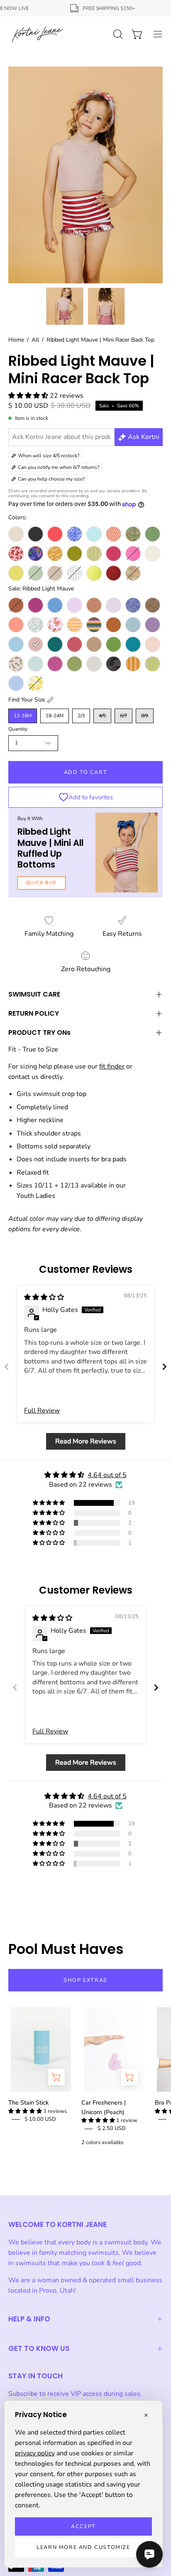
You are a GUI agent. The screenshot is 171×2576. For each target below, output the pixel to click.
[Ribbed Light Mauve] (35, 644)
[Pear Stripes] (94, 554)
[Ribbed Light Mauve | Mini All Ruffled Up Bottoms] (127, 853)
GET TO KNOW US (39, 2348)
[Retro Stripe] (94, 625)
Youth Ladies (36, 1196)
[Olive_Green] (75, 554)
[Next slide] (164, 1367)
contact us (23, 1077)
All (35, 340)
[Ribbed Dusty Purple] (153, 625)
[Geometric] (114, 534)
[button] (29, 396)
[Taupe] (55, 573)
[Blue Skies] (55, 605)
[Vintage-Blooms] (75, 573)
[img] (44, 1297)
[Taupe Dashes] (94, 664)
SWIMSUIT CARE (34, 994)
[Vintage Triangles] (133, 664)
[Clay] (94, 605)
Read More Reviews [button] (86, 1441)
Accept (83, 2526)
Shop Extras (85, 1980)
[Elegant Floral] (133, 605)
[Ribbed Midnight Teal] (55, 644)
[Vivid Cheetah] (153, 664)
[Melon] (16, 625)
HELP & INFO (29, 2319)
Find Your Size (27, 700)
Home (16, 340)
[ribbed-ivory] (153, 554)
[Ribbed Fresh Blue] (16, 644)
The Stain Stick (28, 2102)
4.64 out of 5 (107, 1475)
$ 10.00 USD (40, 2119)
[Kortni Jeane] (37, 34)
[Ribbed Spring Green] (114, 644)
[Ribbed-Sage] (35, 573)
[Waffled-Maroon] (114, 573)
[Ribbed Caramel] (114, 625)
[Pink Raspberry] (114, 554)
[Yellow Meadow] (35, 683)
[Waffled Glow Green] (94, 573)
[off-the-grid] (55, 554)
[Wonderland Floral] (133, 573)
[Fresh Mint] (94, 534)
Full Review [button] (42, 1411)
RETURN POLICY (34, 1013)
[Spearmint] (35, 664)
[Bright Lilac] (75, 605)
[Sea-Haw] (16, 664)
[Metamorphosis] (16, 554)
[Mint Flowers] (35, 625)
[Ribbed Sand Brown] (94, 644)
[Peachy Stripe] (75, 625)
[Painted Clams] (55, 625)
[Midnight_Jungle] (35, 554)
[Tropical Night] (114, 664)
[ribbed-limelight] (16, 573)
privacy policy (35, 2453)
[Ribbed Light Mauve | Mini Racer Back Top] (65, 306)
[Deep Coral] (55, 534)
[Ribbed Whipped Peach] (153, 644)
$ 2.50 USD (112, 2128)
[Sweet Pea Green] (75, 664)
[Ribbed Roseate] (75, 644)
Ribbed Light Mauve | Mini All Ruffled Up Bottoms (50, 848)
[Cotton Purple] (114, 605)
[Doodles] (75, 534)
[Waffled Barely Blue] (16, 683)
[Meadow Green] (153, 534)
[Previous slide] (7, 1367)
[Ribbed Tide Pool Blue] (133, 644)
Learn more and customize (83, 2547)
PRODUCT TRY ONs (39, 1033)
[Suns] (55, 664)
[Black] (35, 534)
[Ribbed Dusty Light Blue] (133, 625)
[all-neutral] (16, 534)
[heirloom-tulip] (133, 534)
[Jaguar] (153, 605)
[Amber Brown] (16, 605)
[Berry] (35, 605)
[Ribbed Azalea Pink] (133, 554)
